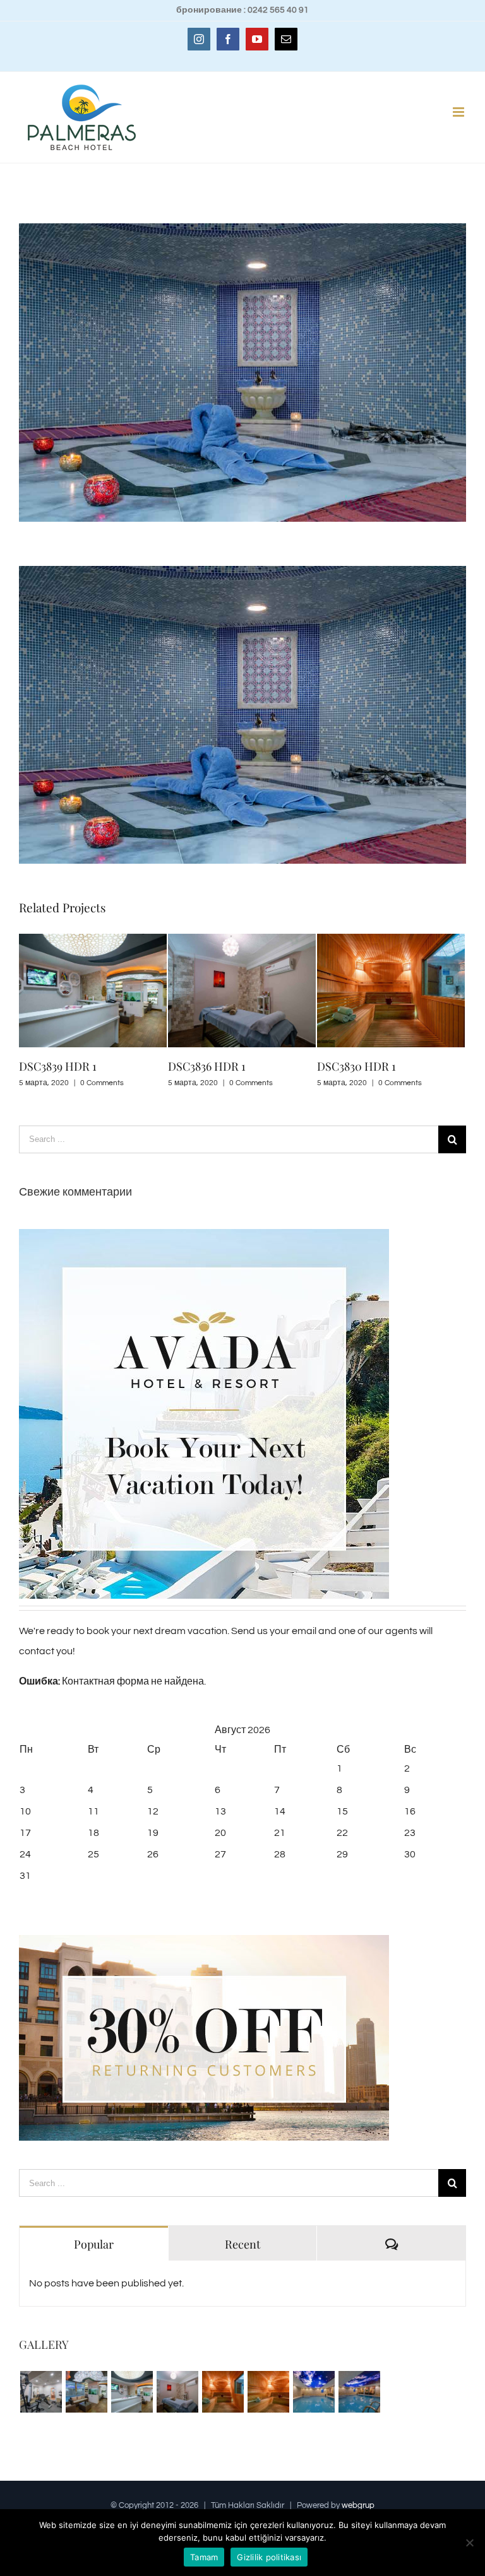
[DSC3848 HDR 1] (86, 2392)
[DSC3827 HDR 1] (268, 2392)
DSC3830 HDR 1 (207, 1066)
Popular (94, 2244)
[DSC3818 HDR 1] (359, 2392)
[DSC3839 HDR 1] (132, 2392)
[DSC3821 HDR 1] (314, 2392)
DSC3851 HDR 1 (355, 1066)
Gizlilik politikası (269, 2557)
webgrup (358, 2505)
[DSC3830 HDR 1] (223, 2392)
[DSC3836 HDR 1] (177, 2392)
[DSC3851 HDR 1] (41, 2392)
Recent (242, 2244)
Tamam (204, 2557)
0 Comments (102, 1083)
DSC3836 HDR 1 (58, 1066)
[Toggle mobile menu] (459, 112)
